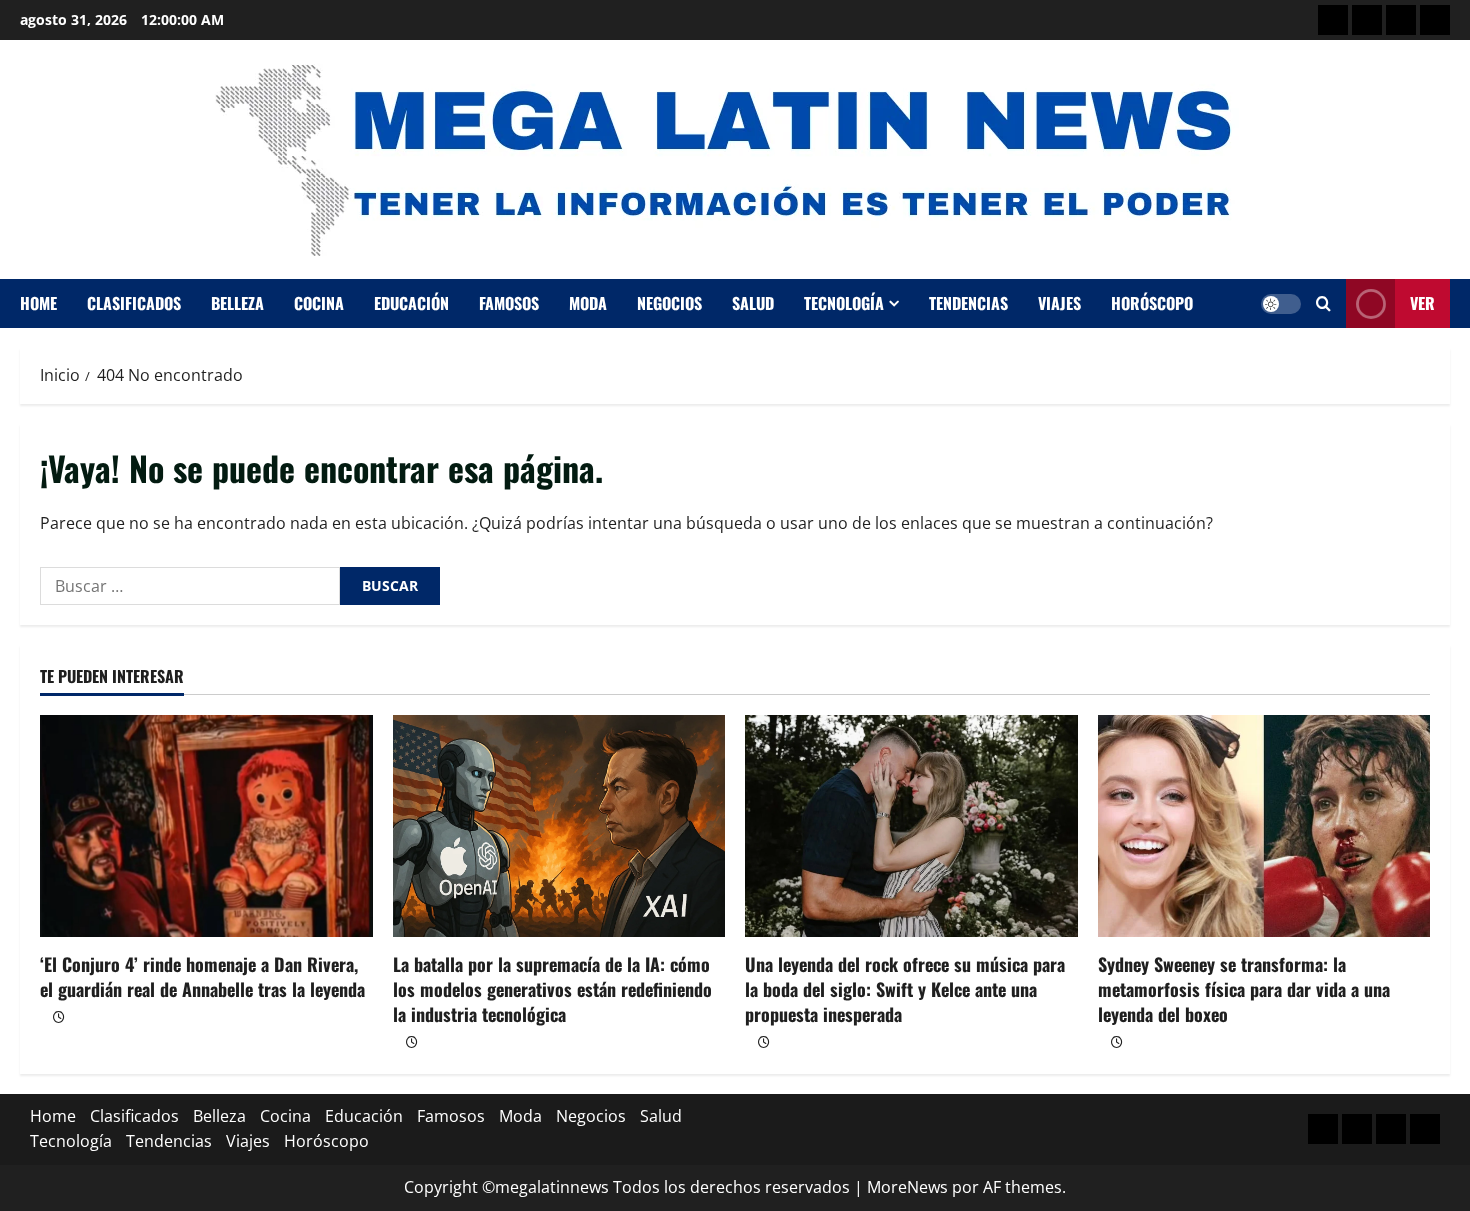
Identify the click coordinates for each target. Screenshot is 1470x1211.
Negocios (669, 303)
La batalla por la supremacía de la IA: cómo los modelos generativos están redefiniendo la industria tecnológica (552, 989)
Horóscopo (1152, 303)
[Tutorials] (1435, 20)
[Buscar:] (190, 586)
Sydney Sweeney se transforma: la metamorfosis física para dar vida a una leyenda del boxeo (1244, 989)
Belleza (237, 303)
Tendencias (968, 303)
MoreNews (907, 1187)
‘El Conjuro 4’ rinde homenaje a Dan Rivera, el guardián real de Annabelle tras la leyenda (202, 976)
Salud (753, 303)
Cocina (319, 303)
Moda (588, 303)
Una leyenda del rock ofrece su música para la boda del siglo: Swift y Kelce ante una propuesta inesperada (905, 989)
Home (38, 303)
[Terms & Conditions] (1333, 20)
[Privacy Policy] (1367, 20)
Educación (411, 303)
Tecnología (844, 303)
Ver (1422, 303)
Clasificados (134, 303)
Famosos (509, 303)
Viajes (1059, 303)
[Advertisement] (1401, 20)
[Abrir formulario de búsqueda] (1323, 303)
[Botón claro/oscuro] (1281, 304)
